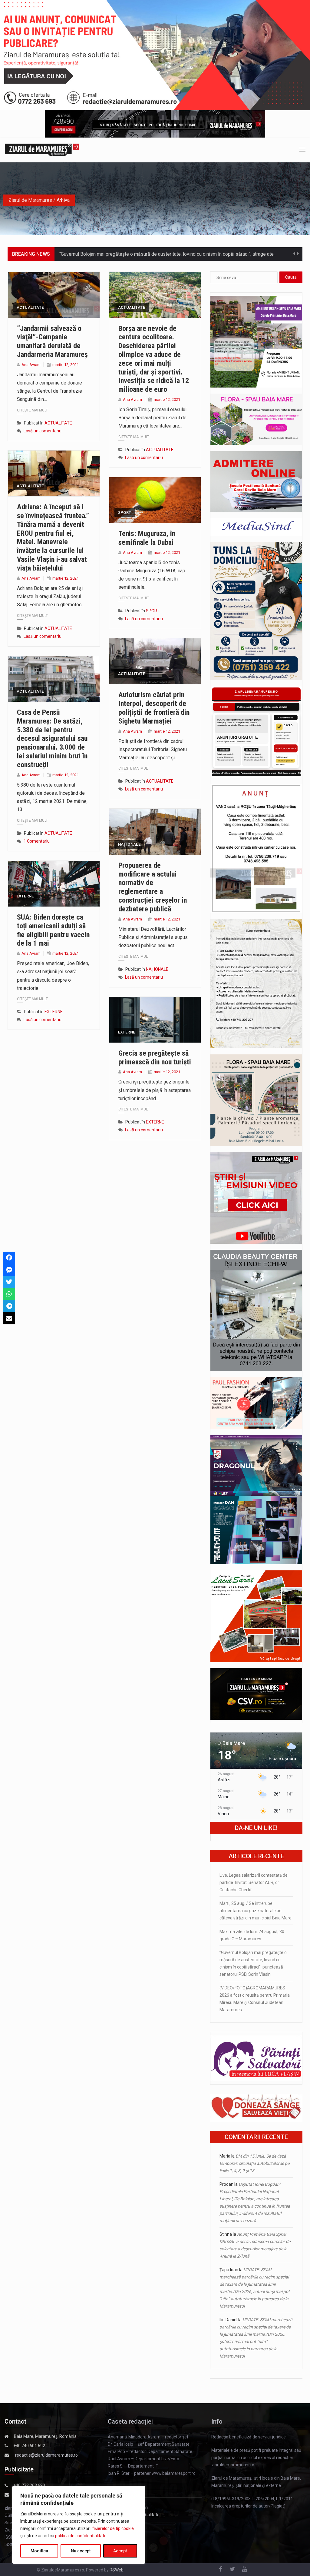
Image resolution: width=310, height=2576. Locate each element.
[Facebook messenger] (9, 1270)
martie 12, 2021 (66, 365)
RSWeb (117, 2570)
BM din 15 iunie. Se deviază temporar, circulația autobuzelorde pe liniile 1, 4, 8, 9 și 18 (254, 2163)
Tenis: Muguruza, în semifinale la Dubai (147, 538)
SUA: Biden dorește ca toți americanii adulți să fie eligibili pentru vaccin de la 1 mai (53, 930)
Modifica (39, 2551)
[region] (79, 2525)
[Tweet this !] (9, 1282)
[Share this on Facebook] (9, 1258)
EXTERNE (25, 896)
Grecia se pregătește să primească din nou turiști (155, 1058)
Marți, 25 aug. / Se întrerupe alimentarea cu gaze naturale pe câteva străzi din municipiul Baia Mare (256, 1911)
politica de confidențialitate (81, 2536)
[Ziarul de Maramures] (42, 150)
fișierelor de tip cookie (113, 2528)
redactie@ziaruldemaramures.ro (46, 2455)
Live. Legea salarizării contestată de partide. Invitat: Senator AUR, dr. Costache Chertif (254, 1882)
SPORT (125, 513)
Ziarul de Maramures (30, 200)
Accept (120, 2551)
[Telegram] (9, 1306)
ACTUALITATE (30, 307)
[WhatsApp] (9, 1294)
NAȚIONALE (129, 844)
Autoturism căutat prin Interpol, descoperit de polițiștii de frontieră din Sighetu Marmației (154, 708)
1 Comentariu (37, 841)
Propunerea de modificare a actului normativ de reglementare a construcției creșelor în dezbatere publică (153, 887)
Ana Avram (31, 365)
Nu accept (81, 2551)
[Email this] (9, 1318)
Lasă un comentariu (43, 431)
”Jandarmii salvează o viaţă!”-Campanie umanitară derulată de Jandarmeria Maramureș (52, 341)
